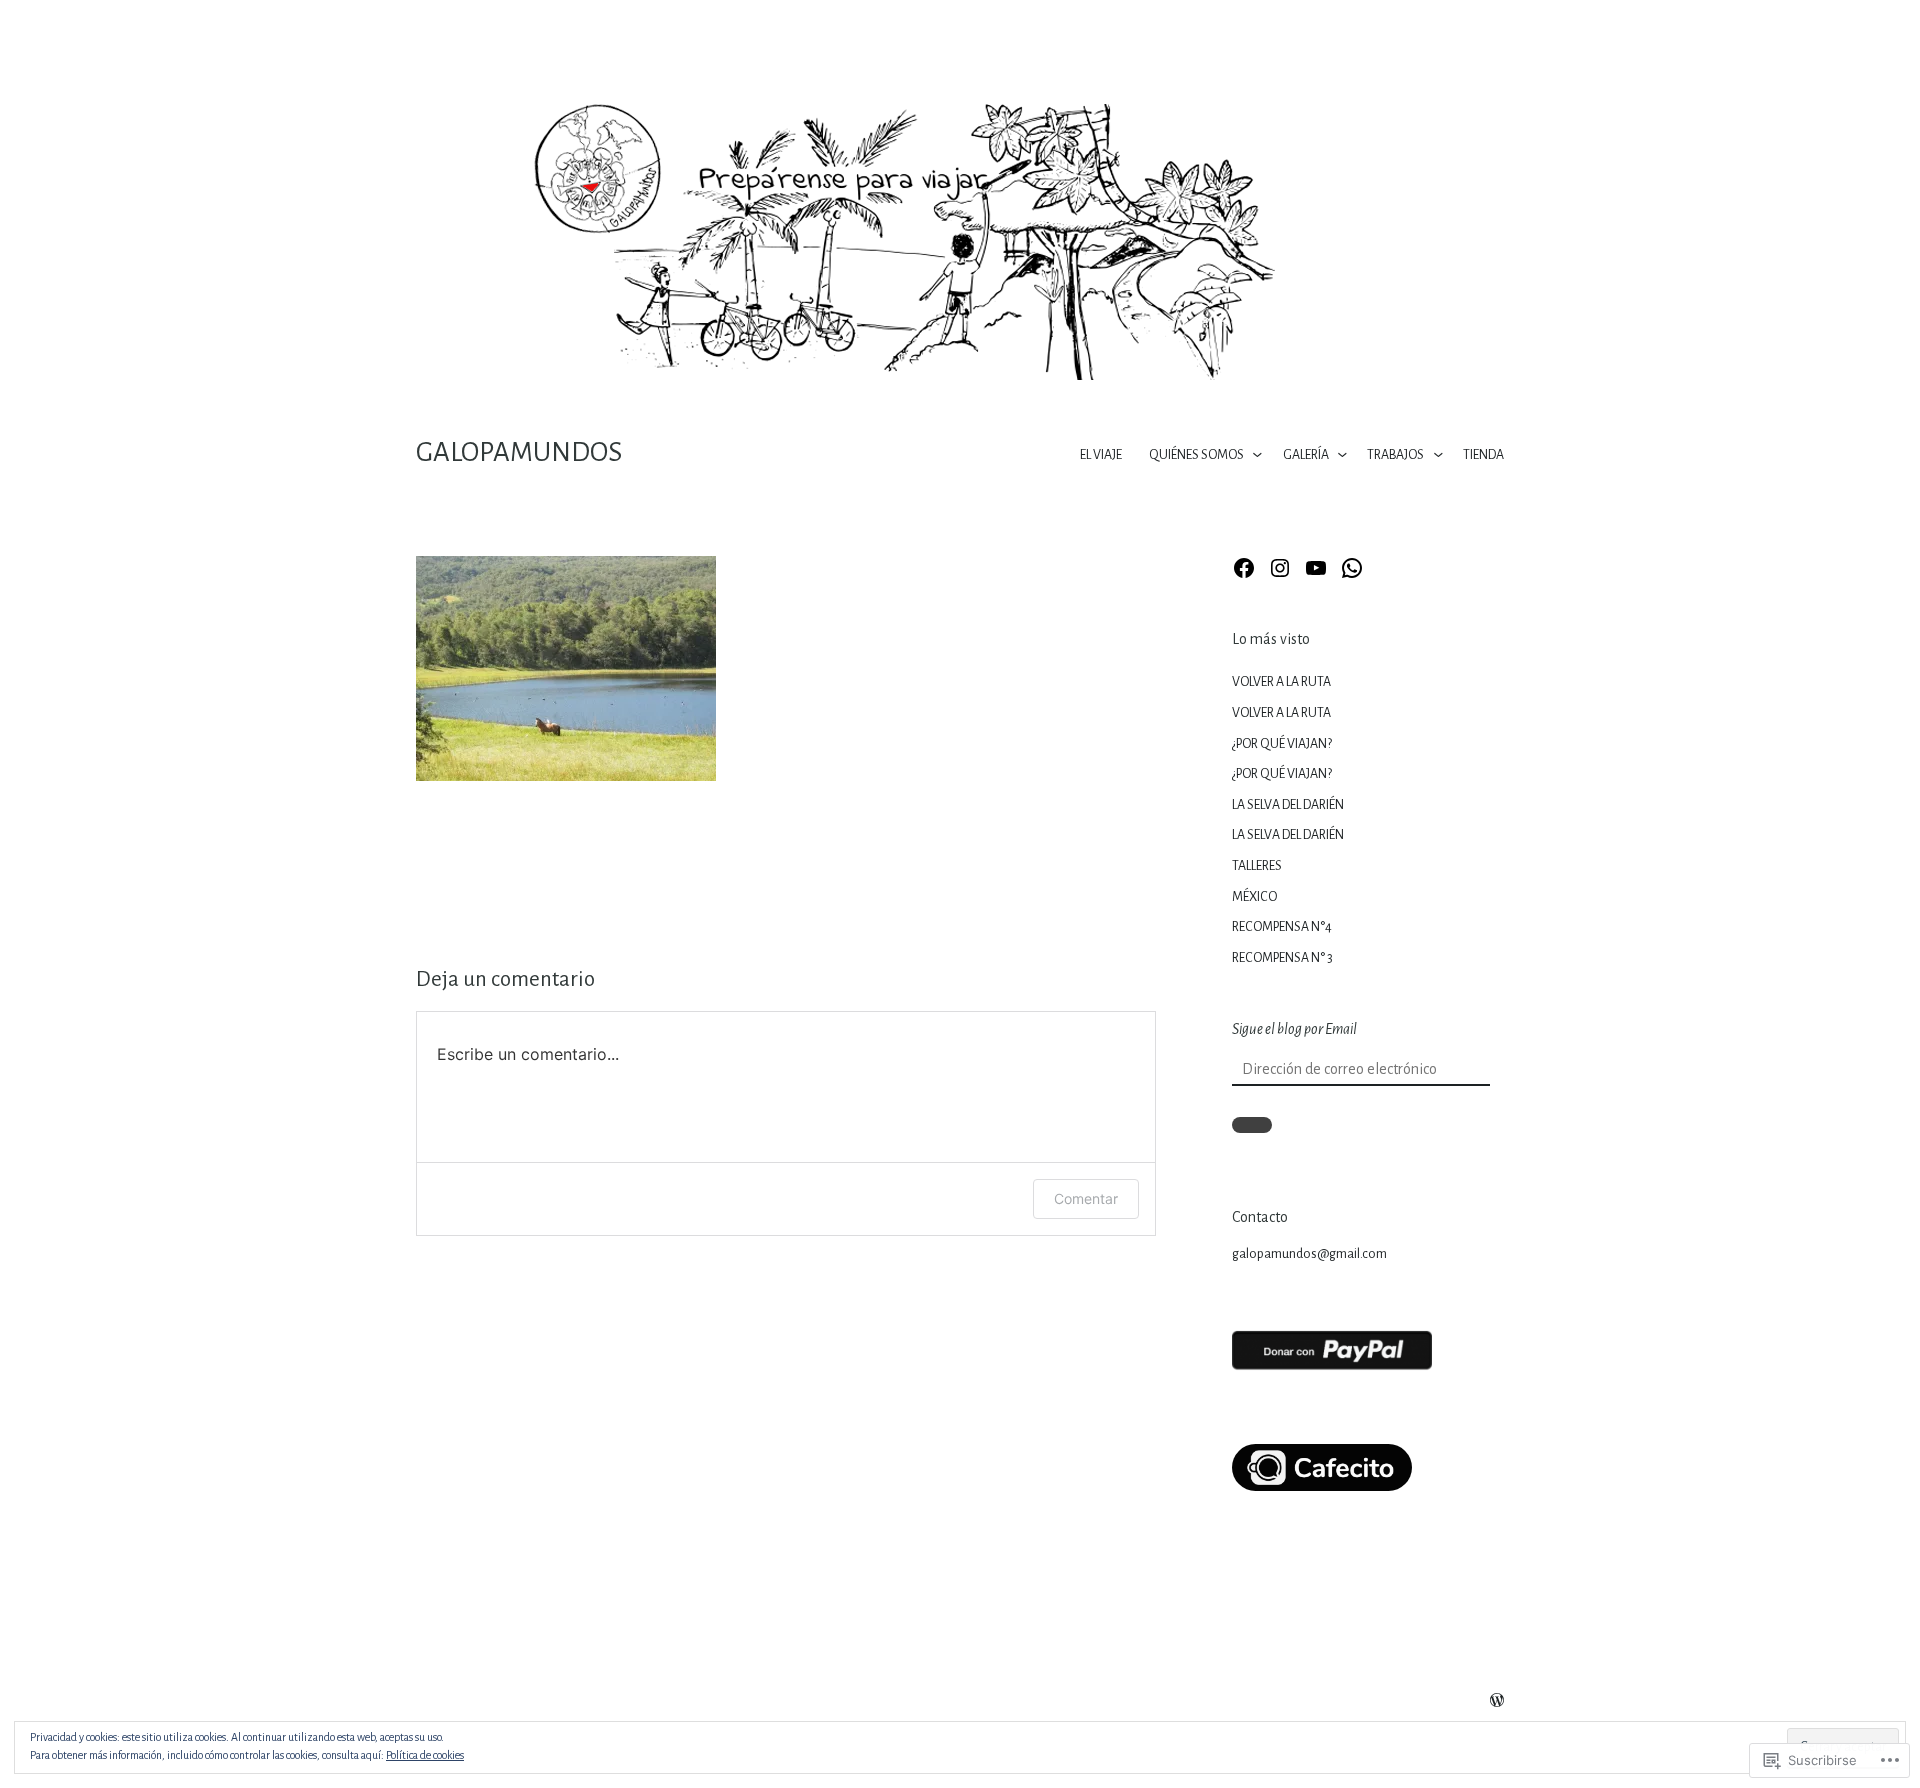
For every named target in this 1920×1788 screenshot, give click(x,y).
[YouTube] (1316, 568)
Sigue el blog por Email (1294, 1029)
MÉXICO (1254, 897)
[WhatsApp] (1352, 568)
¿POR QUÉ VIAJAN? (1282, 744)
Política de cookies (425, 1755)
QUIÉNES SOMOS (1196, 455)
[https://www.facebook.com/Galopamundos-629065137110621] (1244, 568)
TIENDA (1483, 455)
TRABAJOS (1395, 455)
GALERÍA (1306, 455)
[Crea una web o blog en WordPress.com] (1497, 1702)
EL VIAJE (1101, 455)
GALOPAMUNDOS (519, 452)
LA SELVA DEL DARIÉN (1288, 805)
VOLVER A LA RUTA (1281, 682)
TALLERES (1257, 866)
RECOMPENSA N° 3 (1282, 958)
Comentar (1086, 1198)
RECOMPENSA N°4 (1282, 927)
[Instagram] (1280, 568)
